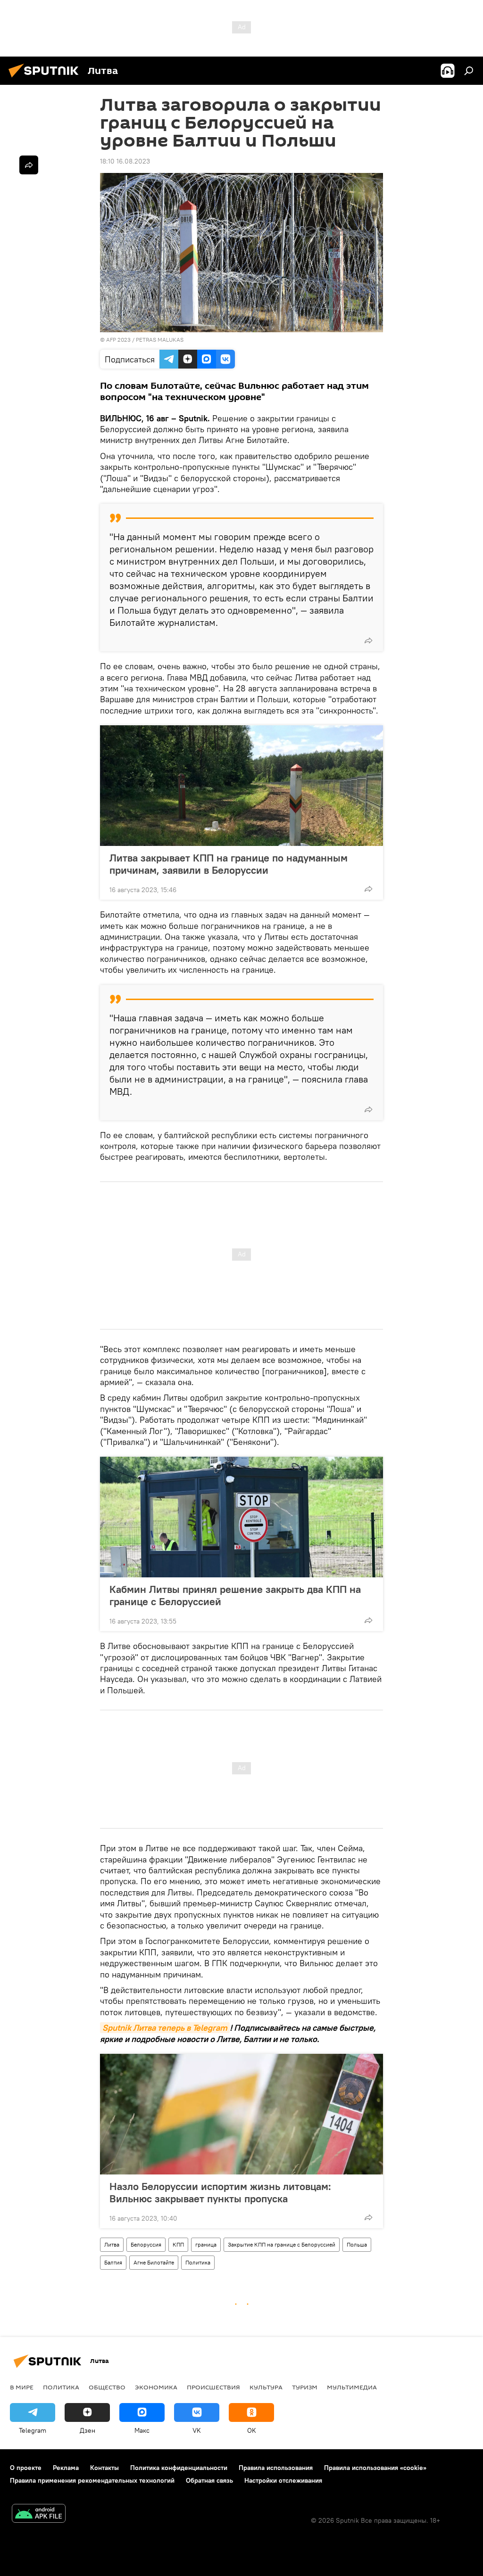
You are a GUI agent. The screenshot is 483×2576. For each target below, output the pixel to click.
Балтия (113, 2262)
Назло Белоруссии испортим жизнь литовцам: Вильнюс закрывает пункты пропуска (220, 2192)
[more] (368, 640)
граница (206, 2244)
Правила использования (276, 2468)
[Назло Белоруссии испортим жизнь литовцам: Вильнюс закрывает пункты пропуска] (241, 2114)
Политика (198, 2262)
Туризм (305, 2387)
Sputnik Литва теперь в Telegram (165, 2028)
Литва (112, 2244)
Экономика (156, 2387)
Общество (107, 2387)
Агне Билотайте (154, 2262)
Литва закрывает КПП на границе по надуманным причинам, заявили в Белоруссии (229, 864)
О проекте (26, 2468)
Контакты (104, 2468)
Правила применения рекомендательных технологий (92, 2480)
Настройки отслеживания (283, 2480)
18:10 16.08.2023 (125, 161)
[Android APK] (39, 2514)
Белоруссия (146, 2244)
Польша (357, 2244)
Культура (266, 2387)
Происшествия (213, 2387)
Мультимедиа (352, 2387)
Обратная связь (209, 2480)
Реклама (66, 2468)
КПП (178, 2244)
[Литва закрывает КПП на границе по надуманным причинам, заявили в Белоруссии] (241, 786)
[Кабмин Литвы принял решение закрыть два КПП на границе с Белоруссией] (241, 1517)
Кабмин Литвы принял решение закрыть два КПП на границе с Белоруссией (235, 1595)
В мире (22, 2387)
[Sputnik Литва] (46, 79)
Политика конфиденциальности (179, 2468)
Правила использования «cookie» (375, 2468)
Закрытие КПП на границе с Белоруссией (282, 2244)
